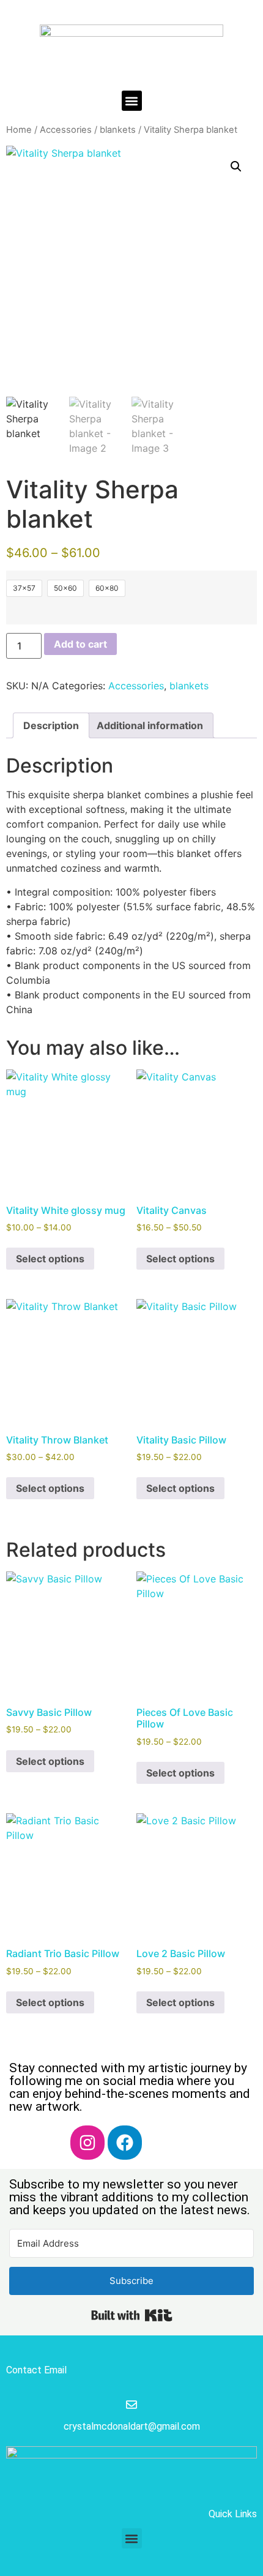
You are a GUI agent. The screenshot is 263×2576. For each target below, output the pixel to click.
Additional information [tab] (150, 725)
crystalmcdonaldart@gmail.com (132, 2426)
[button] (132, 101)
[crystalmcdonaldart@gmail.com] (131, 2405)
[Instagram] (87, 2143)
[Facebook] (125, 2143)
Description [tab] (51, 725)
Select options (50, 1259)
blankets (118, 130)
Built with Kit (132, 2315)
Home (19, 130)
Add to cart (80, 644)
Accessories (66, 130)
